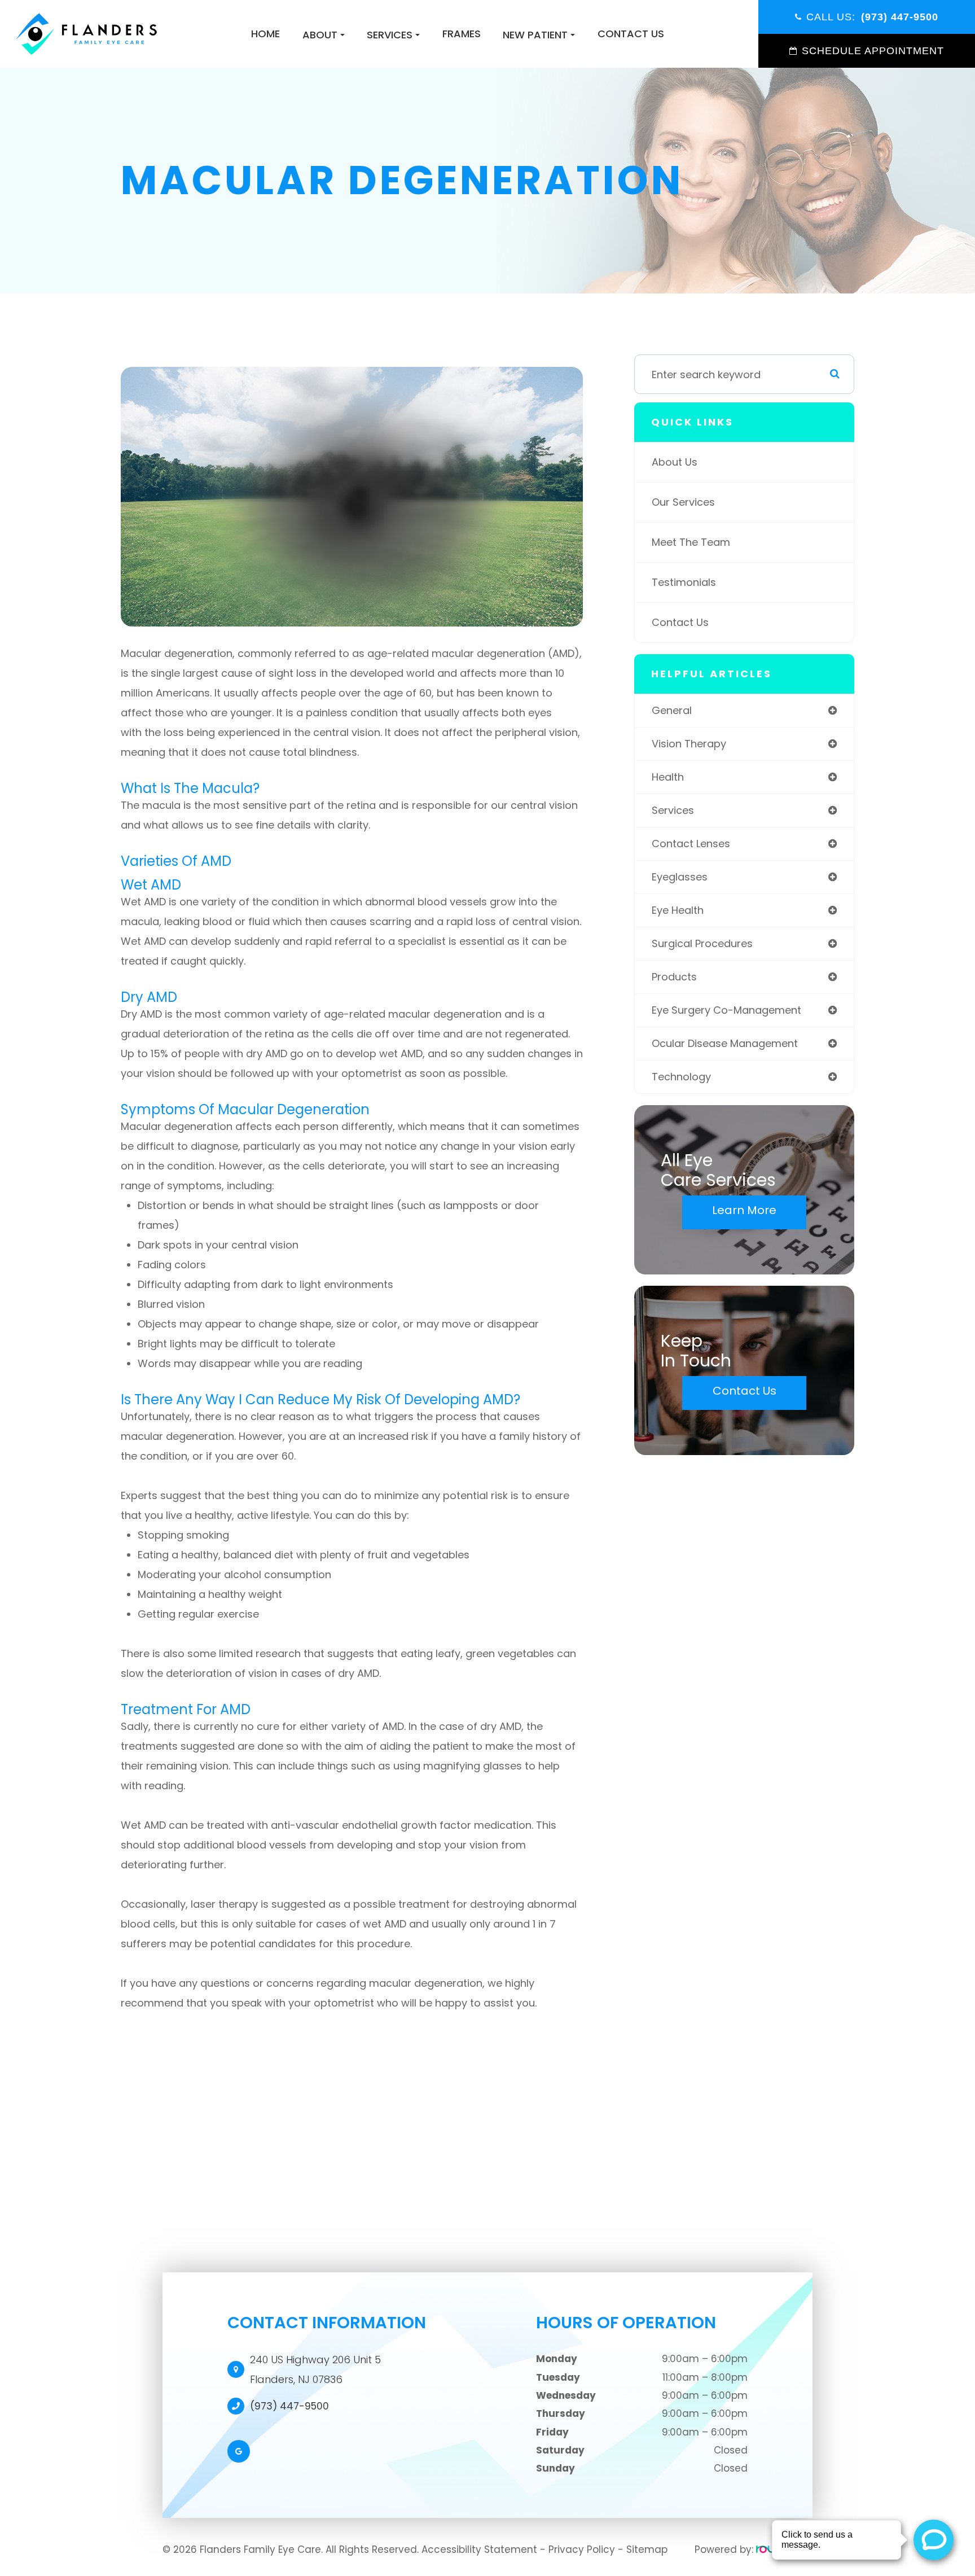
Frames (462, 34)
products (674, 977)
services (673, 810)
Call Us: (872, 17)
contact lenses (691, 844)
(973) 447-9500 (289, 2406)
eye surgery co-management (726, 1010)
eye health (678, 910)
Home (265, 34)
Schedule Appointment (873, 51)
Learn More (744, 1210)
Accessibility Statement (479, 2549)
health (668, 777)
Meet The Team (691, 542)
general (672, 710)
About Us (675, 462)
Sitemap (647, 2549)
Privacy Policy (582, 2549)
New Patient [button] (535, 35)
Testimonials (684, 582)
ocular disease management (725, 1043)
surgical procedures (702, 943)
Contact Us (631, 34)
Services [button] (390, 35)
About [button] (320, 35)
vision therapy (689, 744)
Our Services (683, 502)
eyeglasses (680, 877)
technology (681, 1077)
